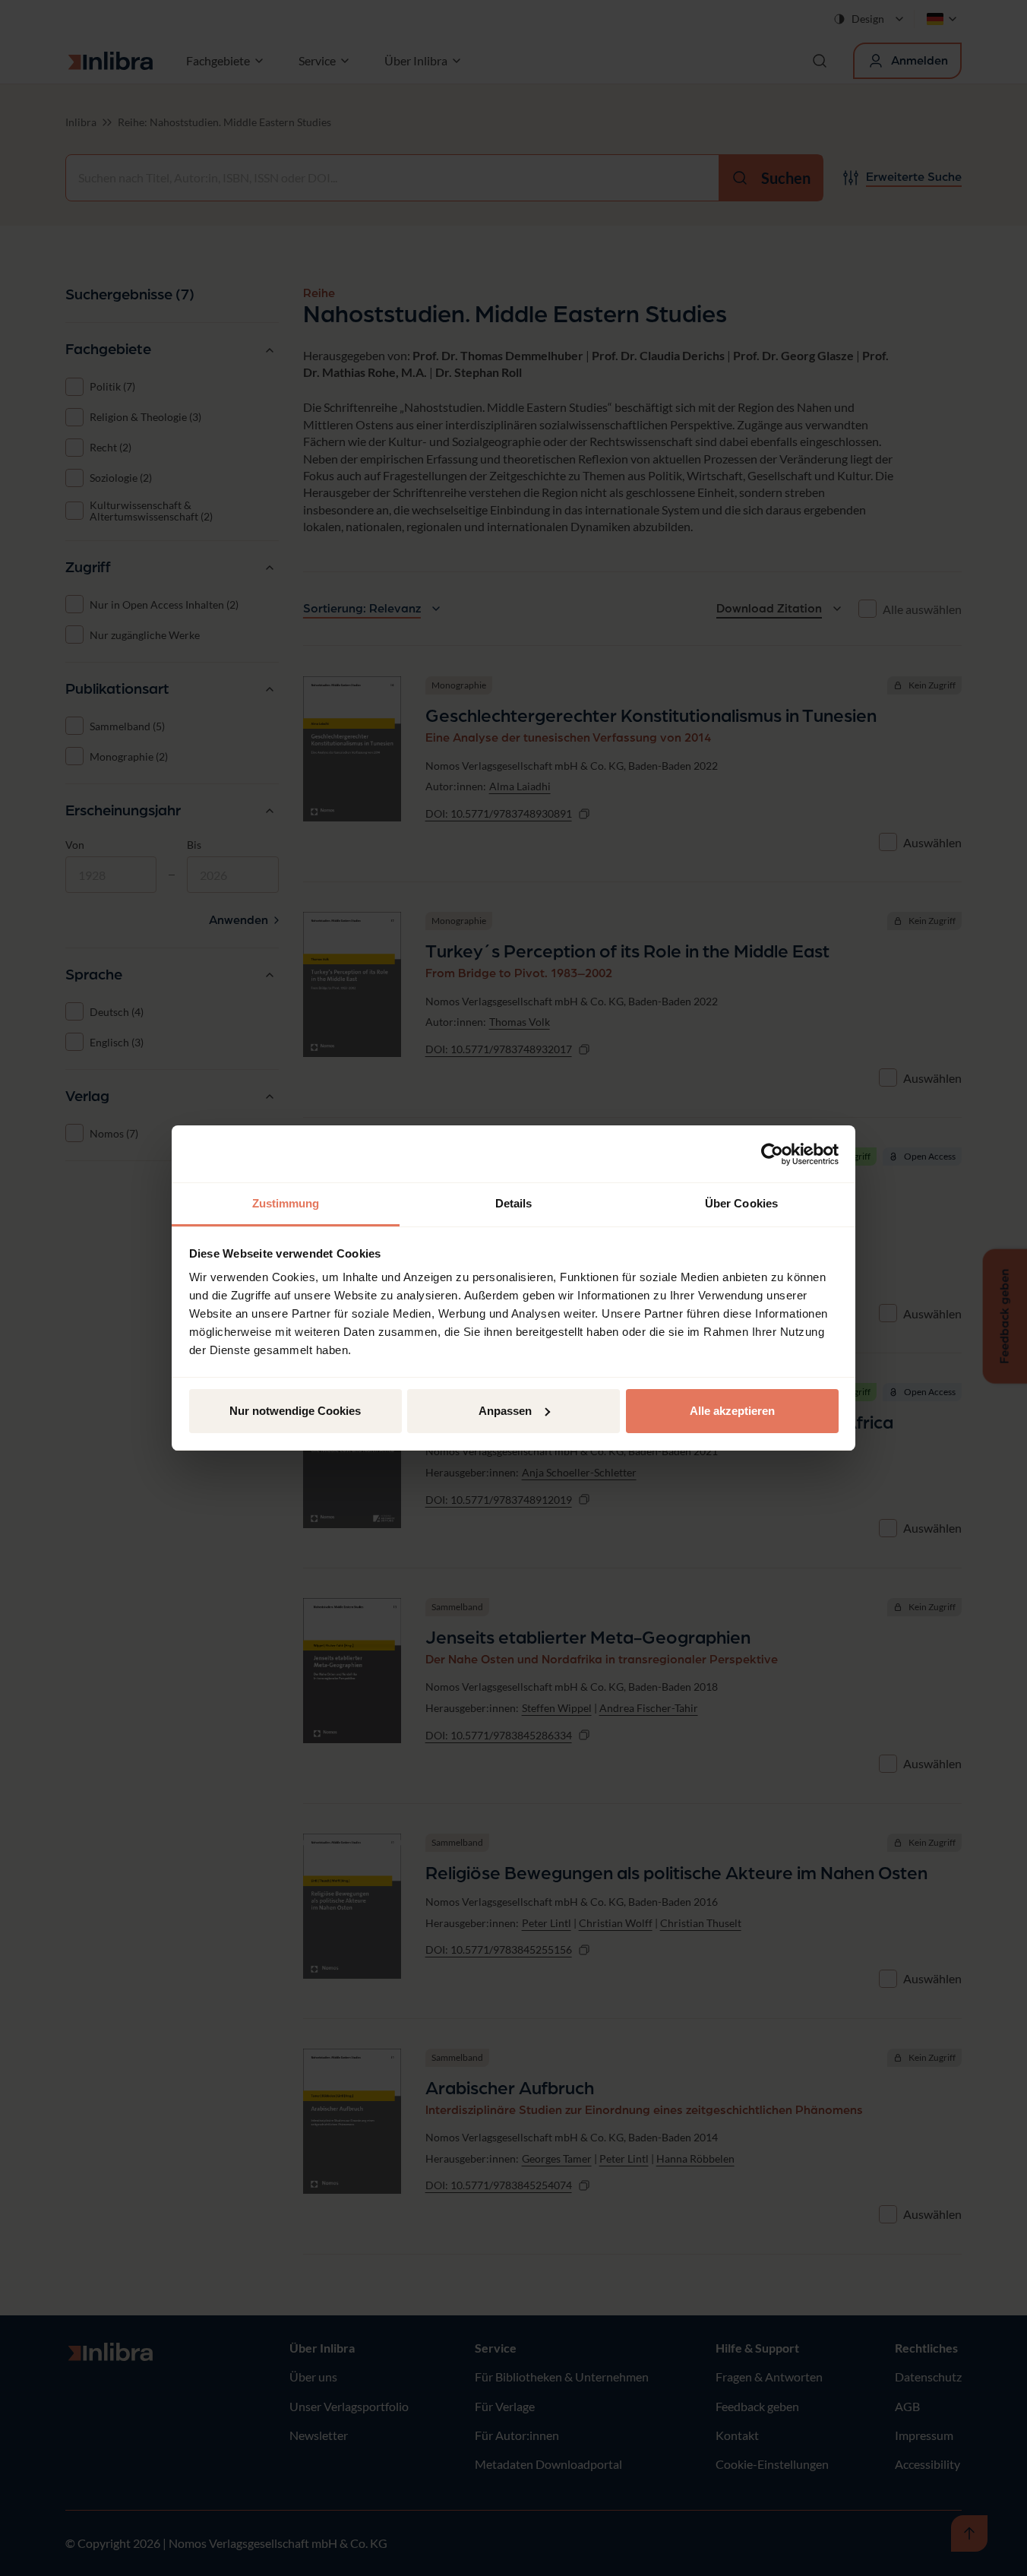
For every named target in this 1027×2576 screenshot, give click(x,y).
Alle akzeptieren (732, 1411)
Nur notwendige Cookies (295, 1411)
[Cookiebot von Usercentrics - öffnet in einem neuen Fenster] (772, 1154)
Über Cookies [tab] (741, 1203)
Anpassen (505, 1411)
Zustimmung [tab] (286, 1203)
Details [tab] (514, 1203)
